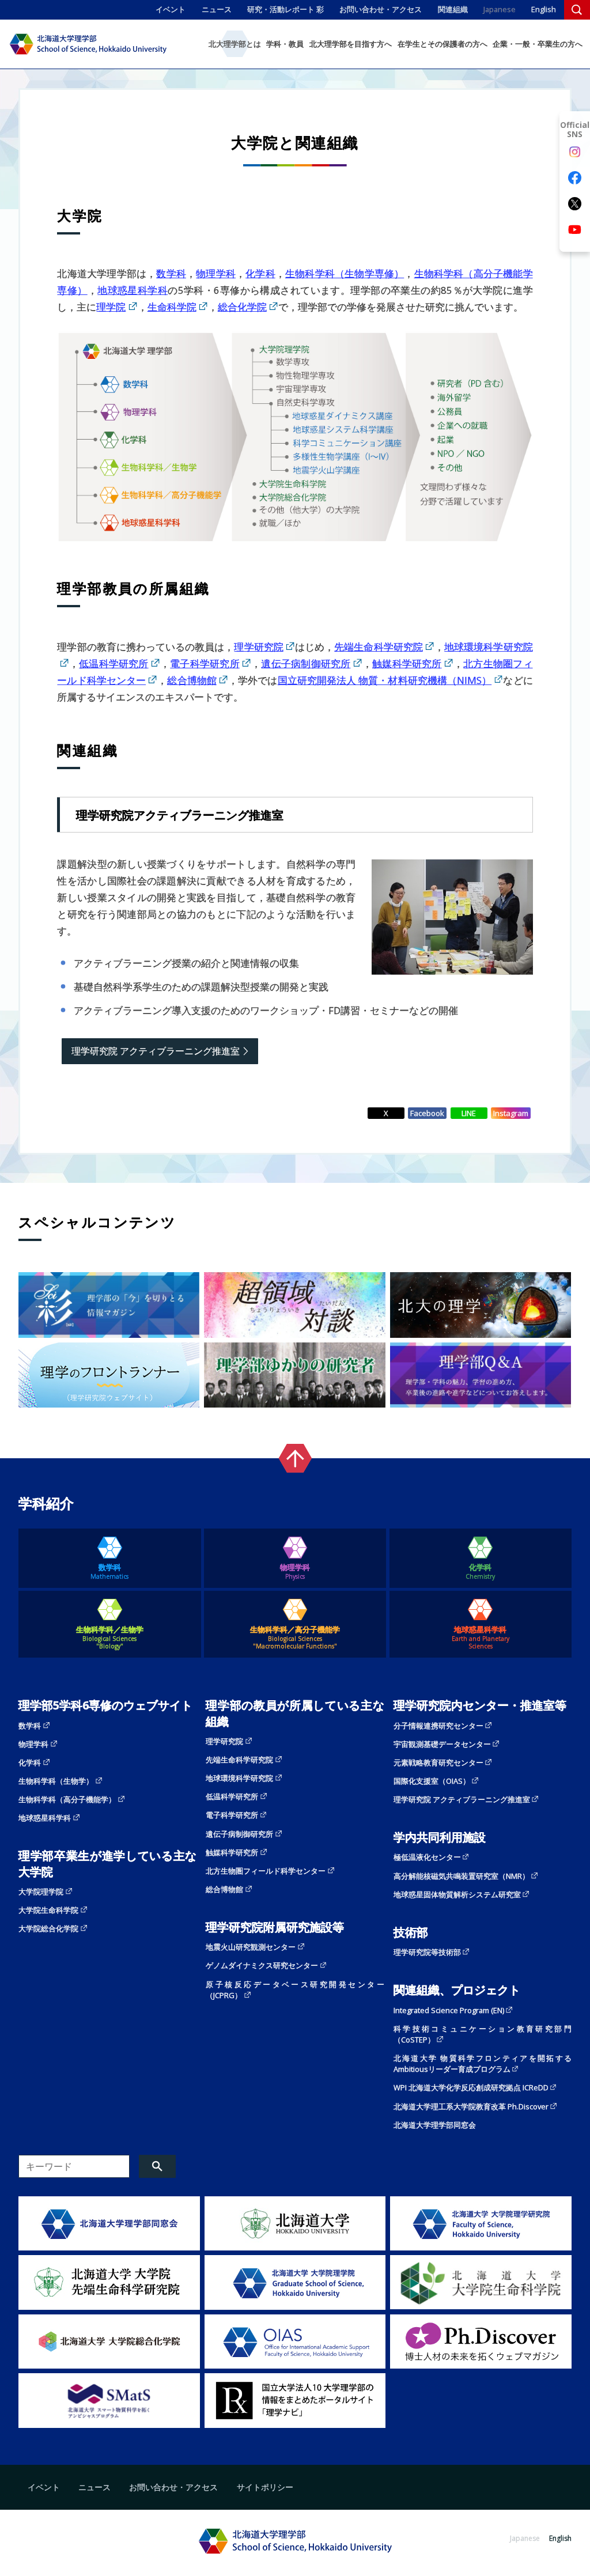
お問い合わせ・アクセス (381, 9)
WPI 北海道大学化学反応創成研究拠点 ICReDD (471, 2087)
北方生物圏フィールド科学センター (266, 1871)
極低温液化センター (427, 1857)
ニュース (217, 9)
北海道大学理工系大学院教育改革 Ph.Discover (471, 2106)
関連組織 (453, 9)
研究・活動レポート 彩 (285, 9)
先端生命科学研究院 (379, 647)
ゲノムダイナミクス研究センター (262, 1965)
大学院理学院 (41, 1892)
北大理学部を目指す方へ (351, 44)
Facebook (427, 1113)
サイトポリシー (265, 2487)
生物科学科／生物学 (110, 1637)
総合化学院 (242, 307)
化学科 (260, 273)
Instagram (511, 1113)
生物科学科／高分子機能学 (295, 1637)
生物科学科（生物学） (56, 1781)
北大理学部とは (235, 44)
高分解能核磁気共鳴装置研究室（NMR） (462, 1876)
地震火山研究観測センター (251, 1947)
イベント (171, 9)
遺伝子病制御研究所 (306, 663)
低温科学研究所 (114, 663)
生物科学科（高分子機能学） (67, 1799)
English (544, 9)
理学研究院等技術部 (427, 1952)
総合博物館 (192, 680)
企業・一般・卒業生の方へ (538, 44)
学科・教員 (285, 44)
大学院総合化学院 (48, 1928)
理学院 (111, 307)
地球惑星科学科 (133, 290)
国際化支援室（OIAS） (432, 1781)
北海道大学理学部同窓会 (435, 2125)
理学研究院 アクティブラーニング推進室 (156, 1051)
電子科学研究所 (205, 663)
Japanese (500, 9)
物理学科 (216, 273)
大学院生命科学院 (48, 1910)
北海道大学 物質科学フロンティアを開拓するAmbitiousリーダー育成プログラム (483, 2064)
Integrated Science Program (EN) (449, 2010)
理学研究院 (258, 647)
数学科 (171, 273)
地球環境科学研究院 (239, 1778)
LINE (469, 1113)
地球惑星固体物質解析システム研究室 (457, 1894)
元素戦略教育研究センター (438, 1762)
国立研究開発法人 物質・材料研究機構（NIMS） (385, 680)
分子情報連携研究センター (438, 1726)
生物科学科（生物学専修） (345, 273)
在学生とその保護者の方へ (442, 44)
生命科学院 (172, 307)
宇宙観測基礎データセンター (442, 1744)
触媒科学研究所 (407, 663)
